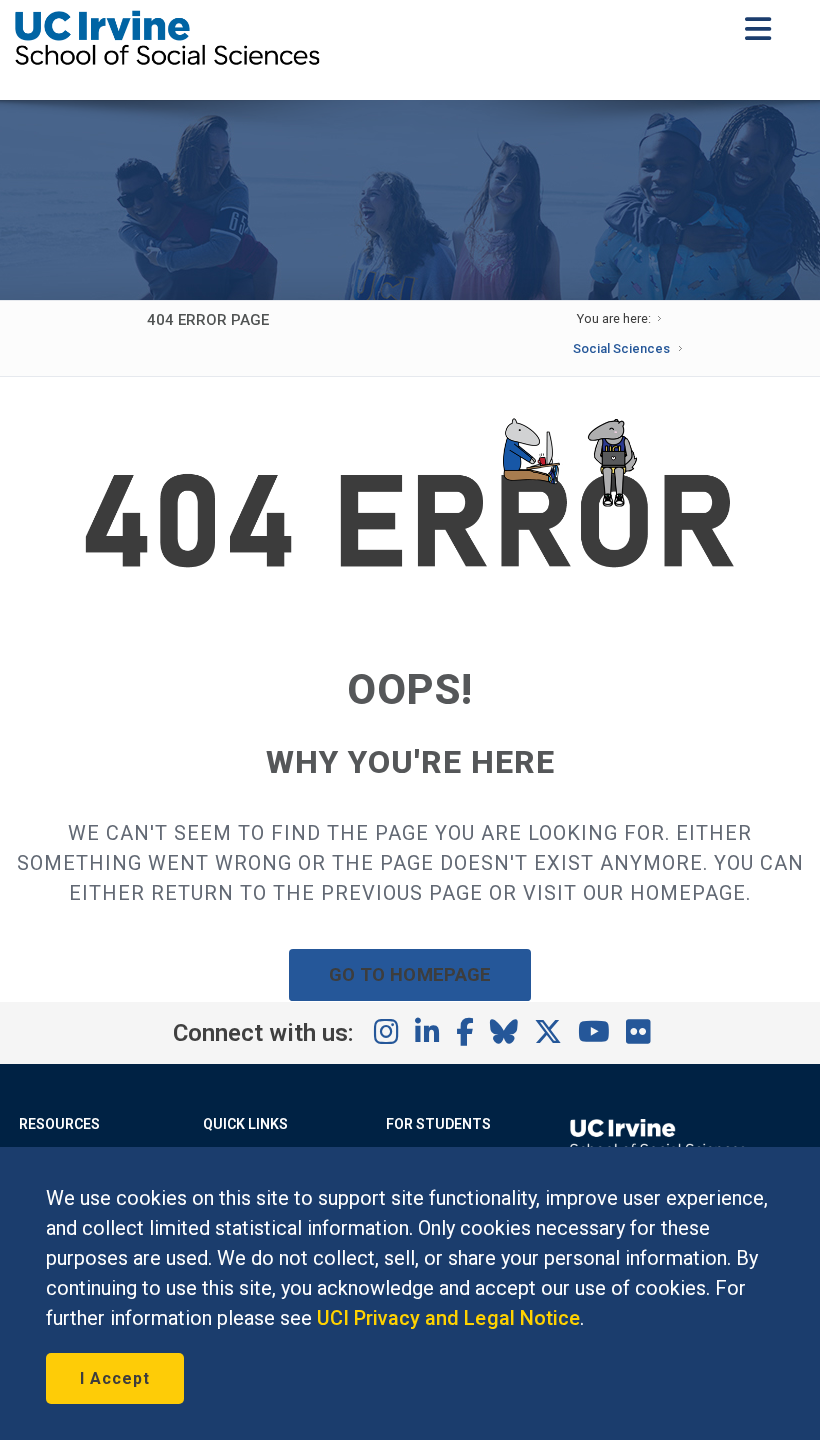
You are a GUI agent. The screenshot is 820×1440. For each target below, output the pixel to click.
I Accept (115, 1378)
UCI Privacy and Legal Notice (448, 1318)
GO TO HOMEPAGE (410, 974)
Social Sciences (621, 348)
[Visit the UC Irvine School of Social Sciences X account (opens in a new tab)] (548, 1033)
